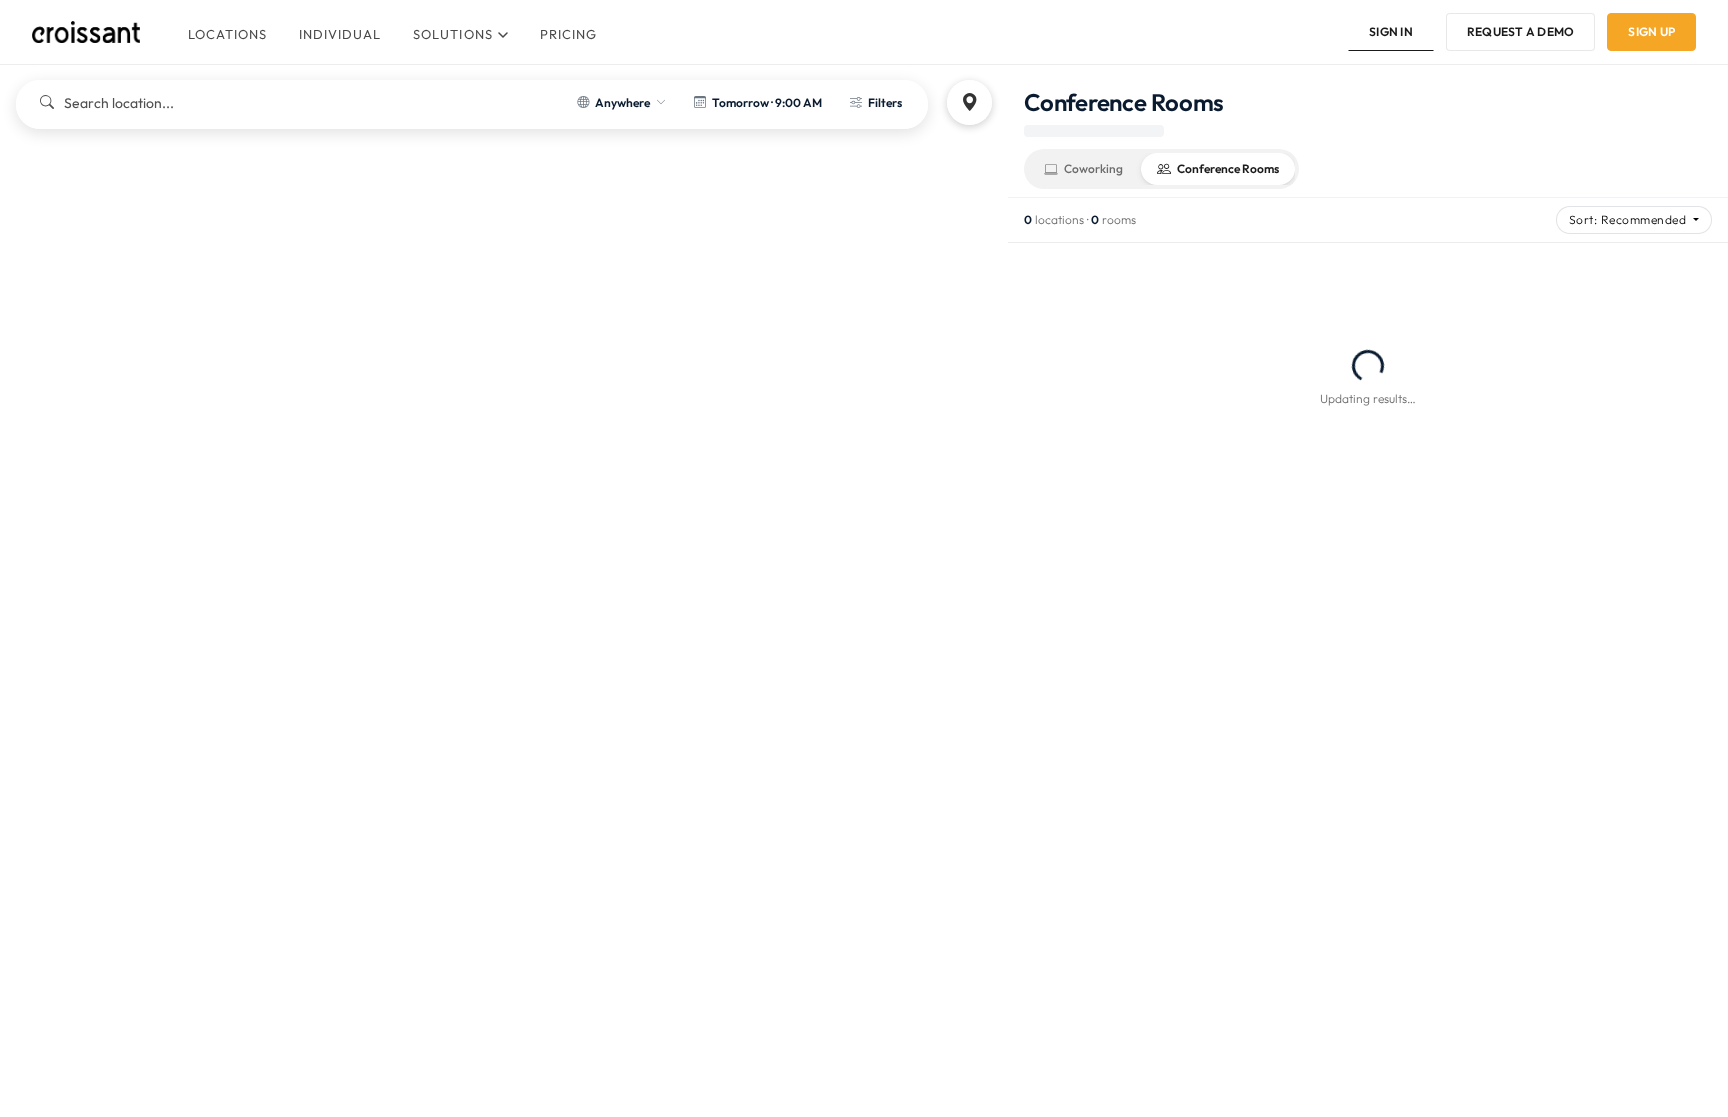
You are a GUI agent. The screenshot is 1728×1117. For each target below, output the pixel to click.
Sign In (1391, 31)
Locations (227, 34)
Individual (340, 34)
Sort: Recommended (1629, 219)
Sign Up (1651, 31)
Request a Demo (1520, 31)
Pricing (568, 34)
